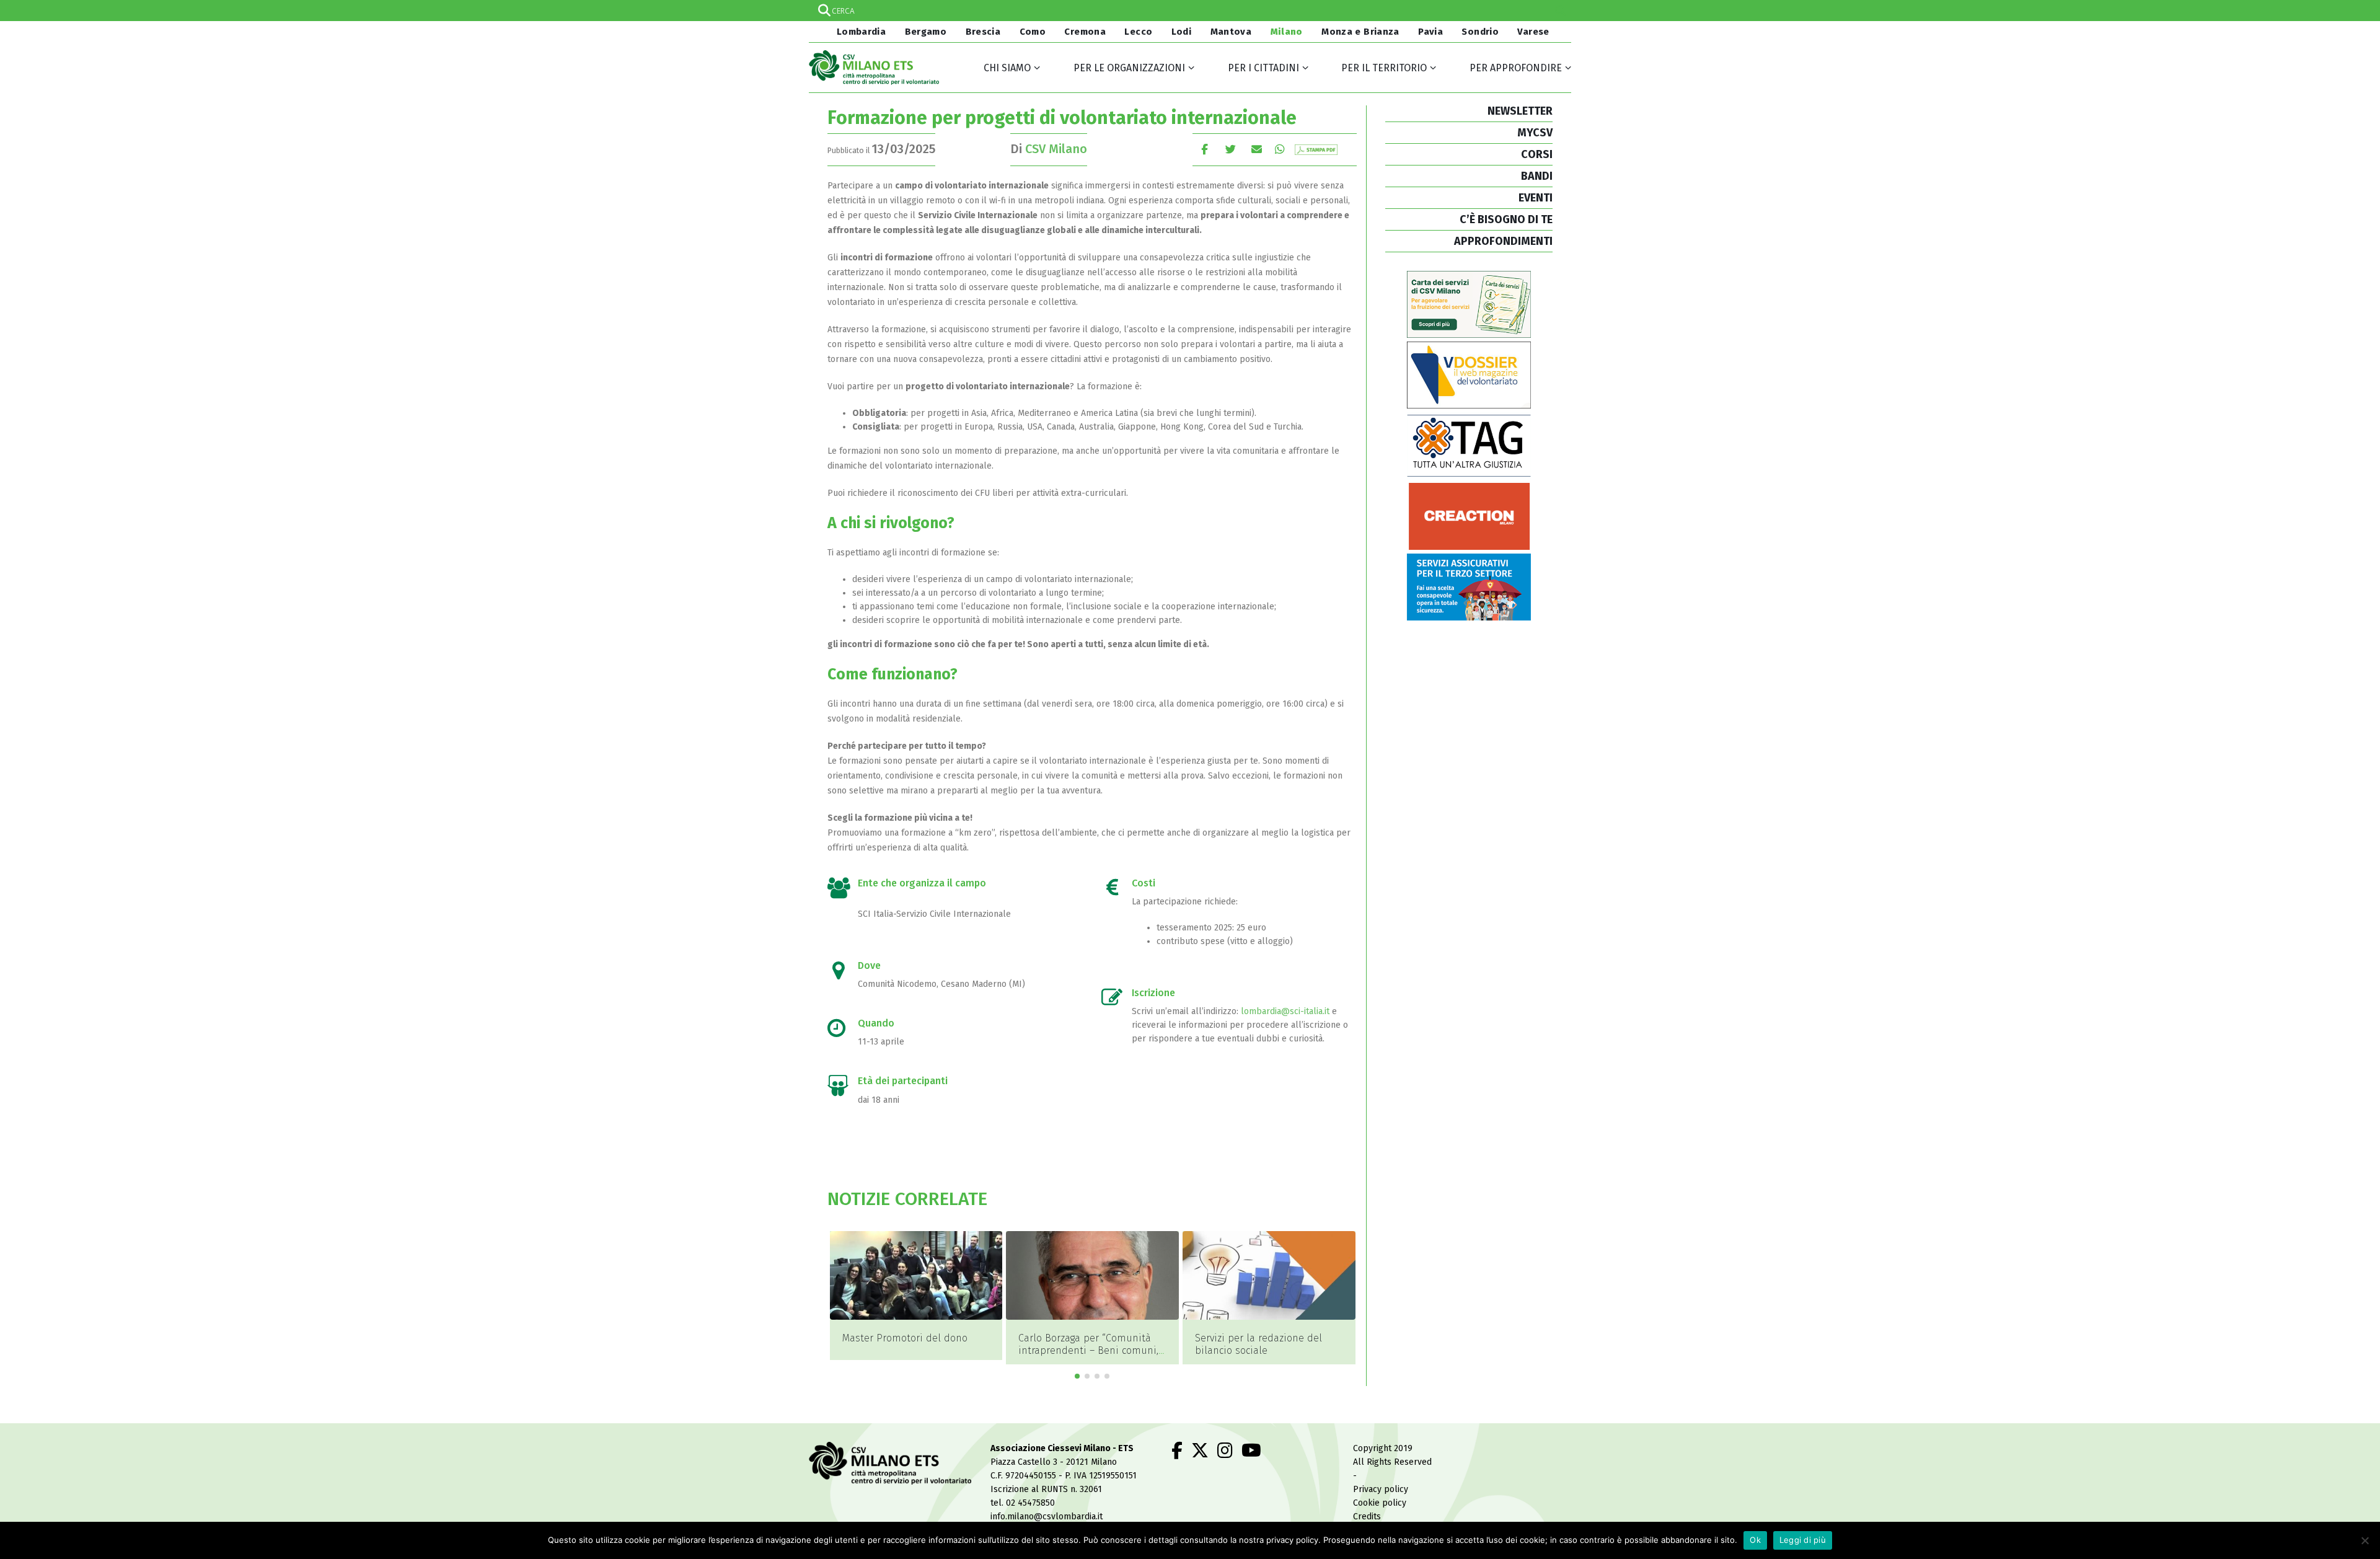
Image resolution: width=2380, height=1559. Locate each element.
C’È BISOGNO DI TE (1506, 219)
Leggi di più (1803, 1540)
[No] (2365, 1540)
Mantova (1231, 32)
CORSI (1537, 154)
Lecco (1138, 32)
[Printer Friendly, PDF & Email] (1316, 149)
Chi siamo (1007, 68)
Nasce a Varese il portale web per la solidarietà (1263, 1344)
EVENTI (1536, 198)
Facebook (1205, 149)
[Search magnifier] (1561, 11)
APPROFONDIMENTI (1503, 241)
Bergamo (926, 32)
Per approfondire (1516, 68)
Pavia (1430, 32)
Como (1033, 32)
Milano (1287, 32)
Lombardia (860, 32)
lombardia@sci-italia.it (1285, 1011)
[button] (1077, 1376)
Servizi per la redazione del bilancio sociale (1082, 1344)
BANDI (1537, 176)
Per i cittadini (1263, 68)
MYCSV (1535, 133)
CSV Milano (1056, 149)
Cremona (1085, 32)
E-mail (1257, 149)
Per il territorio (1384, 68)
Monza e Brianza (1360, 32)
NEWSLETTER (1520, 111)
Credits (1367, 1517)
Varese (1533, 32)
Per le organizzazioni (1129, 68)
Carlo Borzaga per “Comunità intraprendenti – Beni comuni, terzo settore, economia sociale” (912, 1357)
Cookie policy (1380, 1503)
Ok (1755, 1540)
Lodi (1182, 32)
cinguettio (1231, 149)
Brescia (983, 32)
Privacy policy (1381, 1489)
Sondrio (1480, 32)
